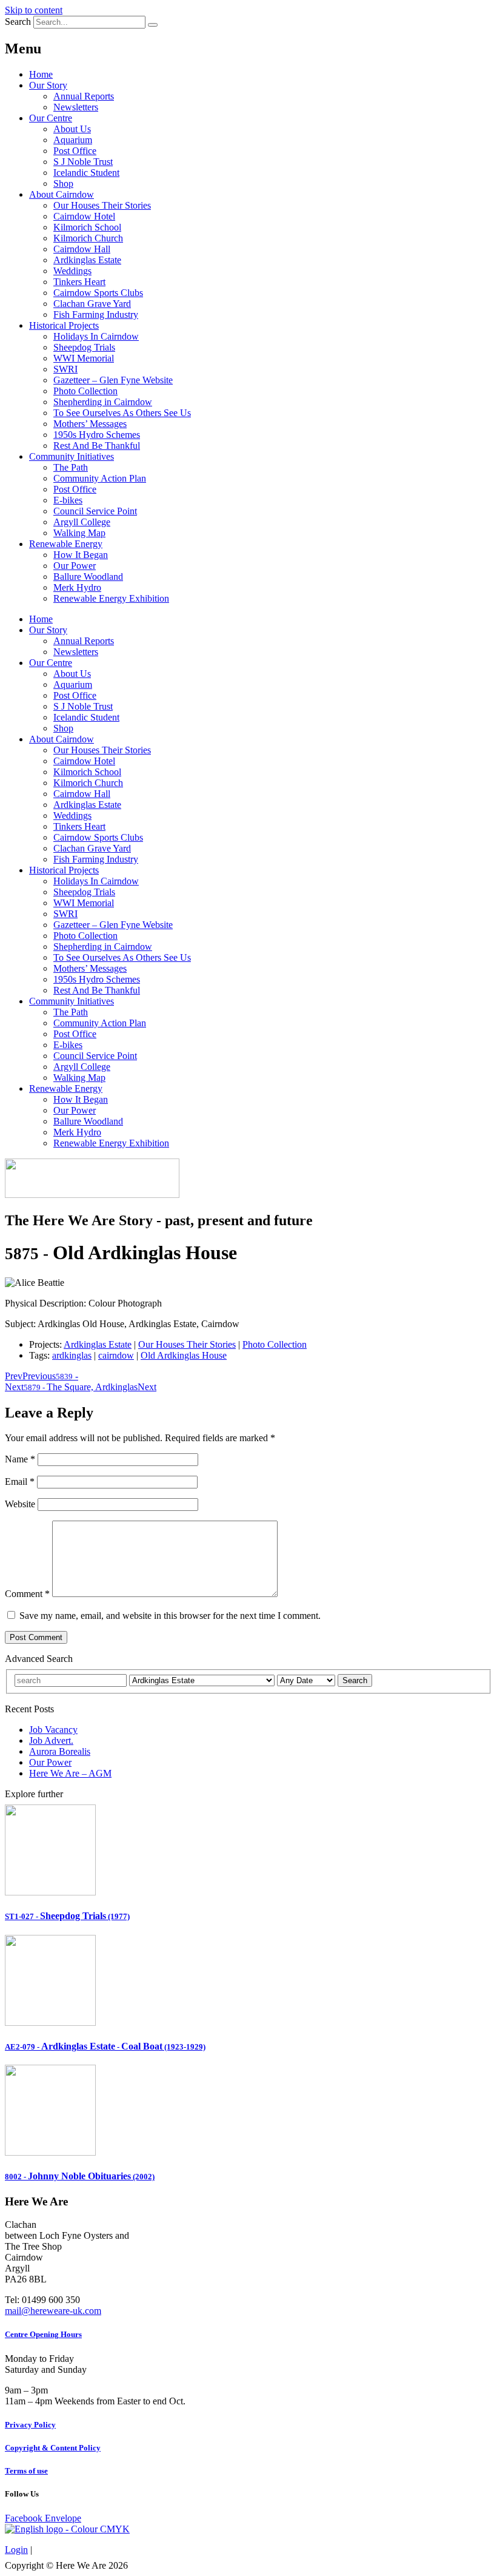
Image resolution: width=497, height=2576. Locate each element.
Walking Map (79, 533)
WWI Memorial (84, 358)
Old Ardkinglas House (184, 1355)
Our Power (75, 566)
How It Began (81, 555)
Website (20, 1504)
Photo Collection (85, 391)
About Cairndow (62, 194)
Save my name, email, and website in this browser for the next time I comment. (170, 1616)
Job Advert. (51, 1740)
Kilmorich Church (88, 238)
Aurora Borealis (60, 1751)
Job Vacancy (53, 1730)
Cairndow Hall (82, 249)
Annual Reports (84, 96)
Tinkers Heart (79, 282)
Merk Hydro (77, 587)
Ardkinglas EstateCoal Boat (105, 2046)
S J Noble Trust (83, 162)
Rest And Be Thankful (97, 446)
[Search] (153, 25)
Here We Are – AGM (70, 1773)
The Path (71, 467)
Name (20, 1459)
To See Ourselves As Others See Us (122, 413)
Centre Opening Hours (43, 2334)
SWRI (65, 369)
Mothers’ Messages (90, 424)
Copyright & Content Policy (53, 2448)
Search (18, 22)
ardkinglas (72, 1355)
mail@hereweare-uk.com (53, 2311)
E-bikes (68, 500)
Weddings (72, 271)
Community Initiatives (72, 456)
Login (16, 2550)
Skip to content (34, 10)
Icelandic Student (86, 173)
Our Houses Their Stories (102, 205)
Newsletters (76, 107)
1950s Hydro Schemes (97, 435)
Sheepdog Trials (84, 347)
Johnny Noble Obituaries (80, 2176)
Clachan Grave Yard (92, 304)
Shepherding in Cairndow (103, 402)
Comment (27, 1594)
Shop (63, 183)
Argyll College (82, 522)
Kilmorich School (87, 227)
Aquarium (73, 140)
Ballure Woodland (88, 577)
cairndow (116, 1355)
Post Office (75, 151)
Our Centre (51, 118)
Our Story (48, 85)
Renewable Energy (66, 544)
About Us (72, 129)
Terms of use (26, 2471)
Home (41, 74)
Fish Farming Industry (96, 314)
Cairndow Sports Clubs (98, 293)
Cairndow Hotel (84, 216)
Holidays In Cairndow (96, 336)
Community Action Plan (100, 478)
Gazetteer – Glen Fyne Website (113, 380)
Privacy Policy (30, 2425)
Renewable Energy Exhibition (111, 598)
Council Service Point (95, 511)
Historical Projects (64, 325)
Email (20, 1481)
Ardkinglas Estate (87, 260)
